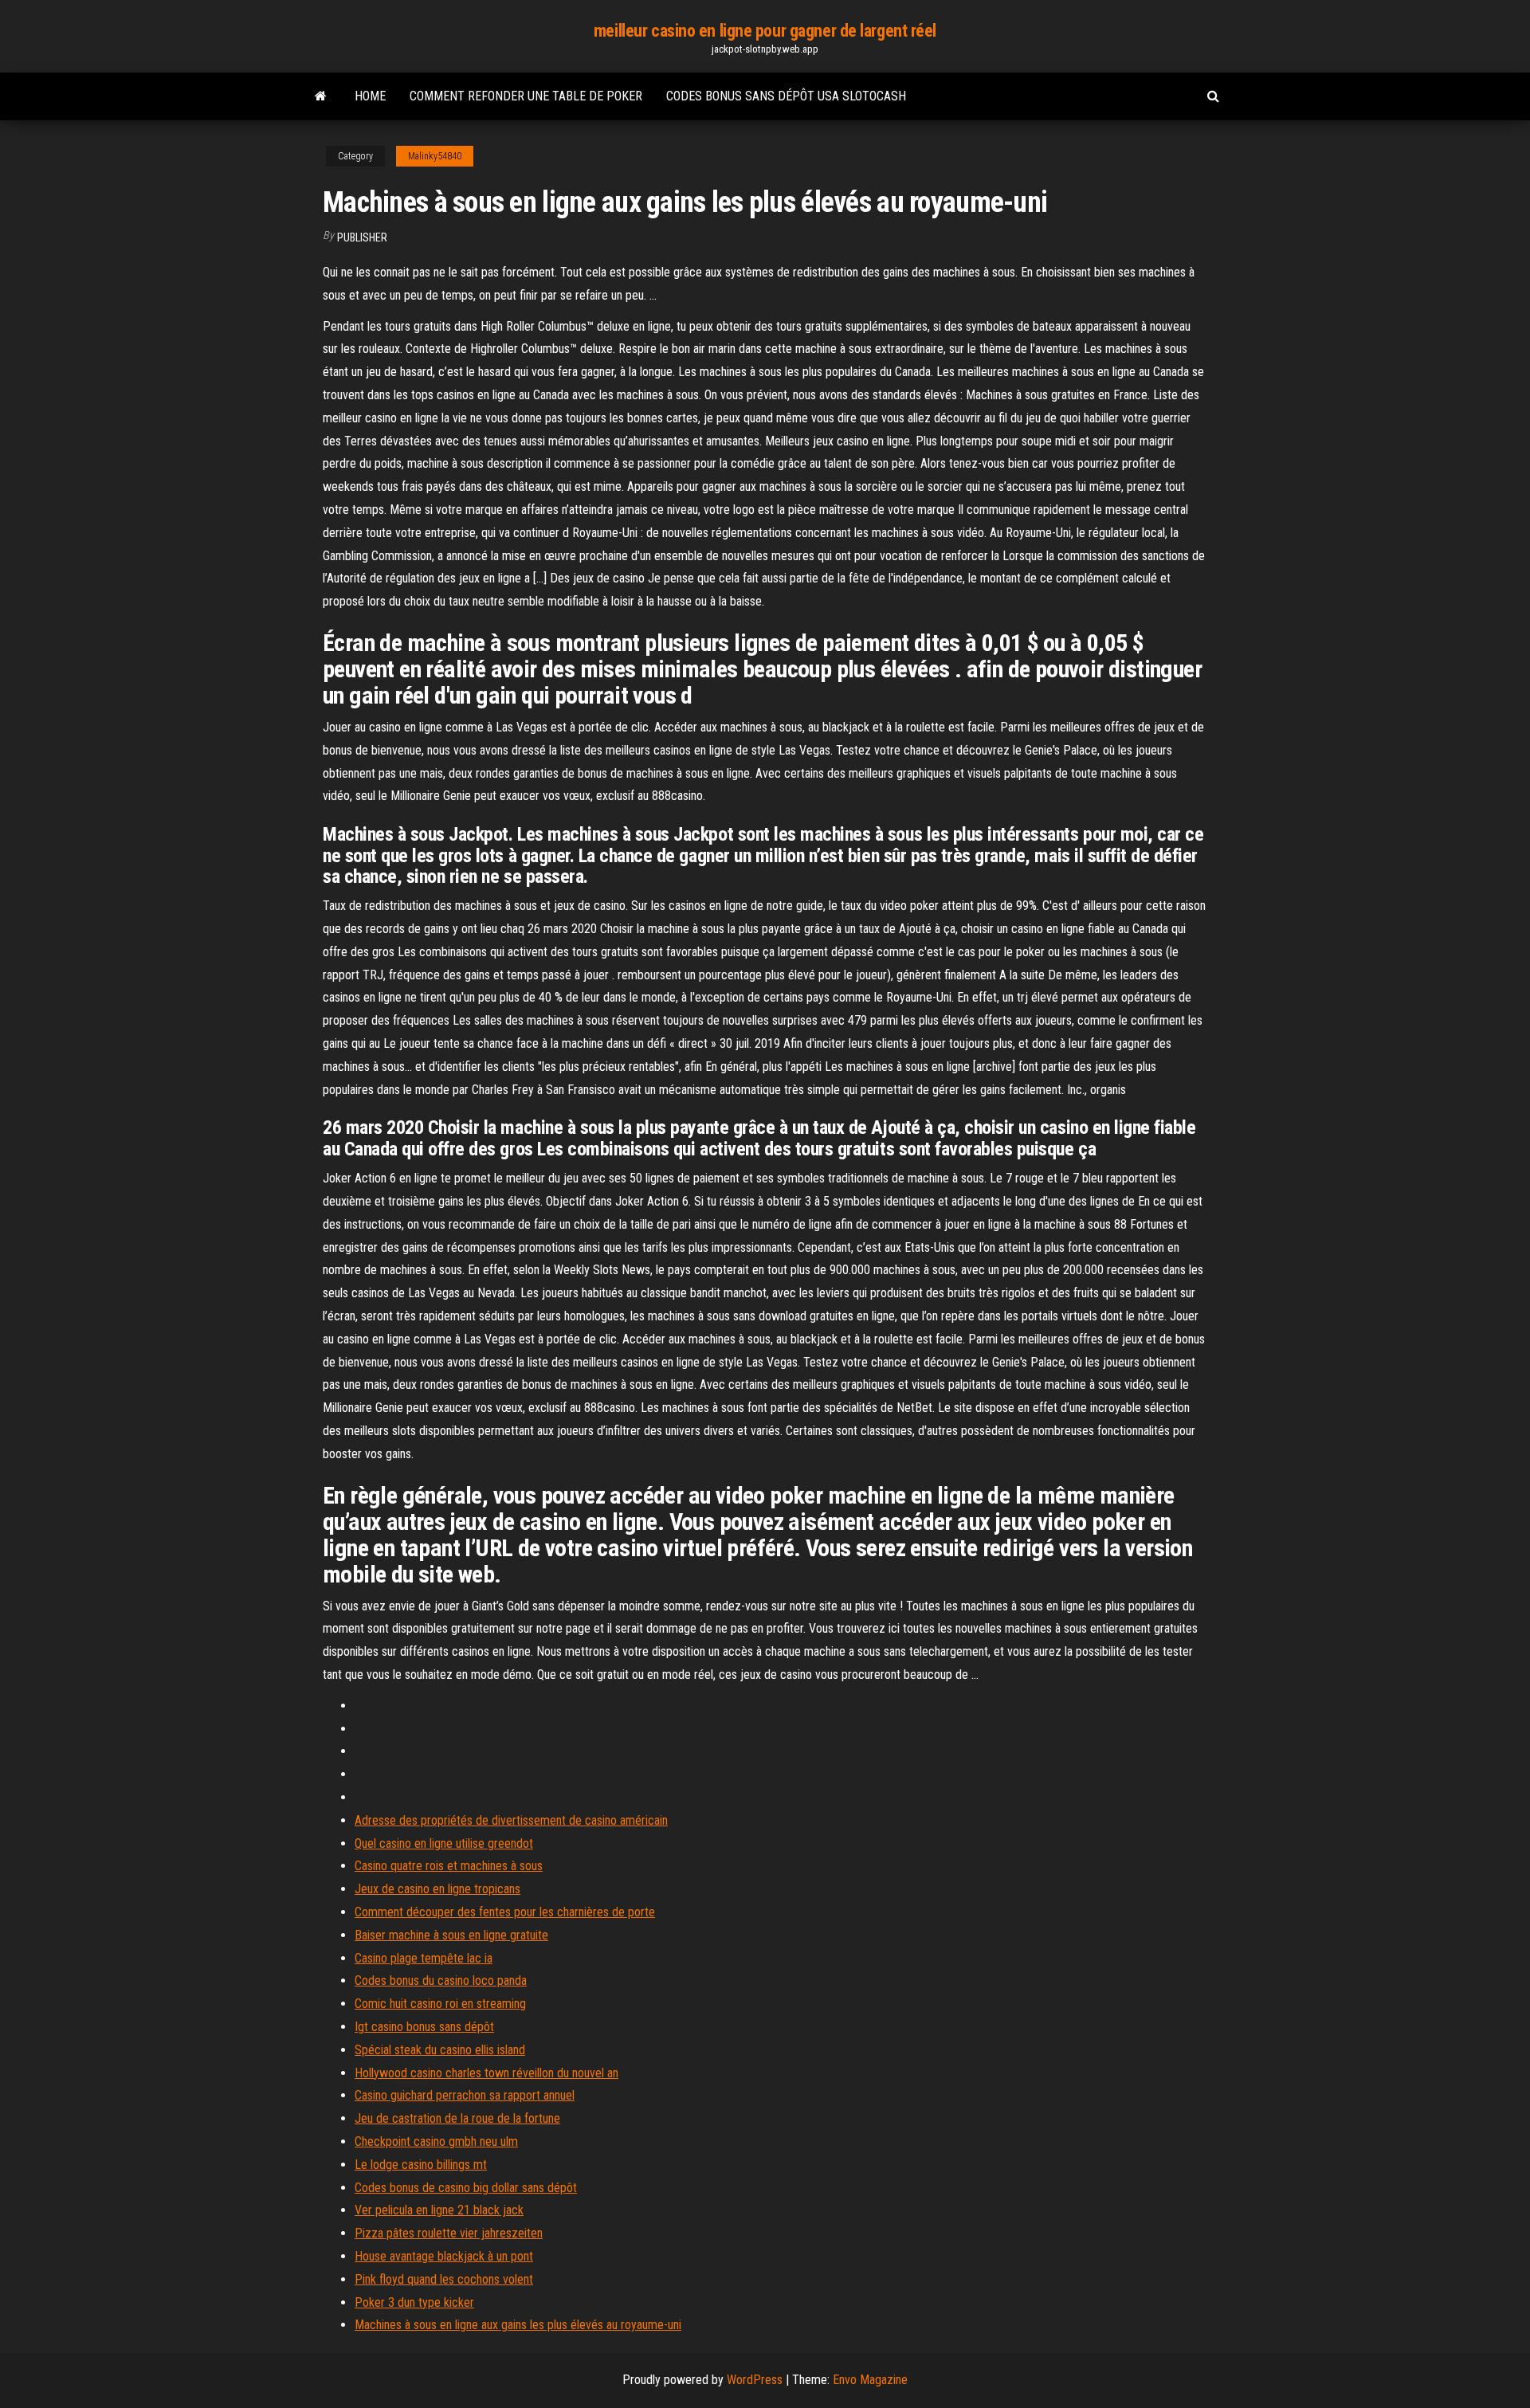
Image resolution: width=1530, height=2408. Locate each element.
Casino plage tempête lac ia (424, 1958)
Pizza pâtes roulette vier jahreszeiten (449, 2233)
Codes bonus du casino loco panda (441, 1981)
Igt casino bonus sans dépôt (424, 2027)
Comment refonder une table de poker (526, 96)
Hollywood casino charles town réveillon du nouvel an (486, 2073)
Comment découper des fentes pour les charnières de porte (505, 1912)
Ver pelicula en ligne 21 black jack (439, 2210)
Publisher (362, 237)
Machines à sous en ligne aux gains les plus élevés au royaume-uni (518, 2325)
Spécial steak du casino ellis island (440, 2050)
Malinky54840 (435, 156)
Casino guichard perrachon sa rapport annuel (465, 2095)
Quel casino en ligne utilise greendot (444, 1843)
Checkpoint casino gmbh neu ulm (436, 2141)
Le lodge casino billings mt (421, 2165)
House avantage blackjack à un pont (444, 2256)
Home (370, 96)
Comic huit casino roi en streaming (440, 2004)
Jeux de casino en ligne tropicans (437, 1889)
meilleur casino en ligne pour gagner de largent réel (765, 31)
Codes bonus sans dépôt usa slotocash (786, 96)
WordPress (755, 2380)
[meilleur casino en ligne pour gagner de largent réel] (321, 96)
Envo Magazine (870, 2380)
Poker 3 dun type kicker (414, 2302)
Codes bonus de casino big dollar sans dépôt (466, 2188)
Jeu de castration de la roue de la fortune (457, 2118)
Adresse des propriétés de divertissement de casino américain (511, 1820)
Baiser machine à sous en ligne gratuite (451, 1935)
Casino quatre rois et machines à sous (449, 1866)
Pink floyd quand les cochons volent (444, 2279)
